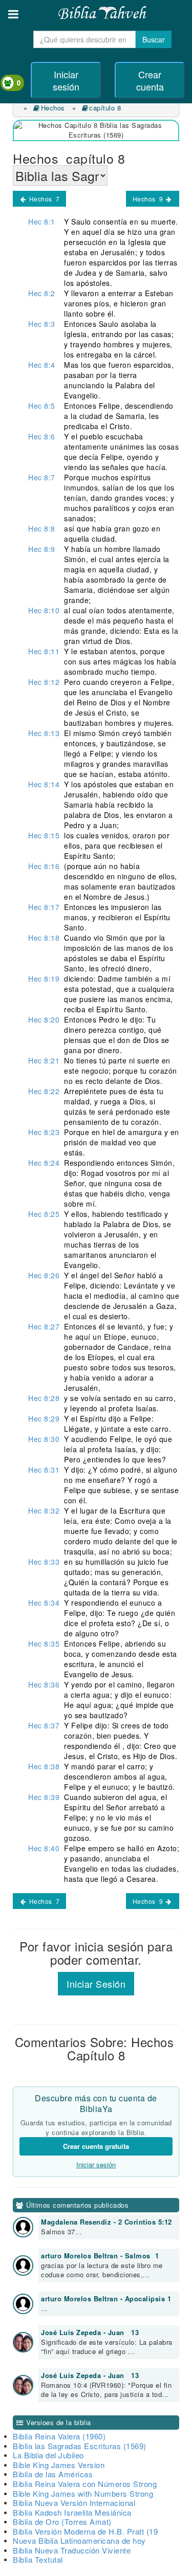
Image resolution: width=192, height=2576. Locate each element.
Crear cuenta (150, 80)
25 (44, 1214)
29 (44, 1418)
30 (44, 1439)
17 (44, 907)
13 (44, 733)
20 (44, 1019)
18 (44, 938)
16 (44, 866)
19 (44, 979)
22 (44, 1091)
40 (44, 1848)
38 (44, 1766)
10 (44, 610)
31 (44, 1470)
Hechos (54, 108)
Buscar (154, 39)
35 (44, 1644)
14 (44, 784)
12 (44, 682)
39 (44, 1797)
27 (44, 1326)
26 (44, 1275)
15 (44, 835)
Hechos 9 (149, 199)
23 (44, 1132)
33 (44, 1562)
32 (44, 1511)
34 (44, 1603)
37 (44, 1725)
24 (44, 1163)
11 (44, 651)
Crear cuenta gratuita (96, 2146)
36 (44, 1684)
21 (44, 1060)
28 (44, 1398)
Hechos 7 (43, 199)
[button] (13, 14)
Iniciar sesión (66, 80)
